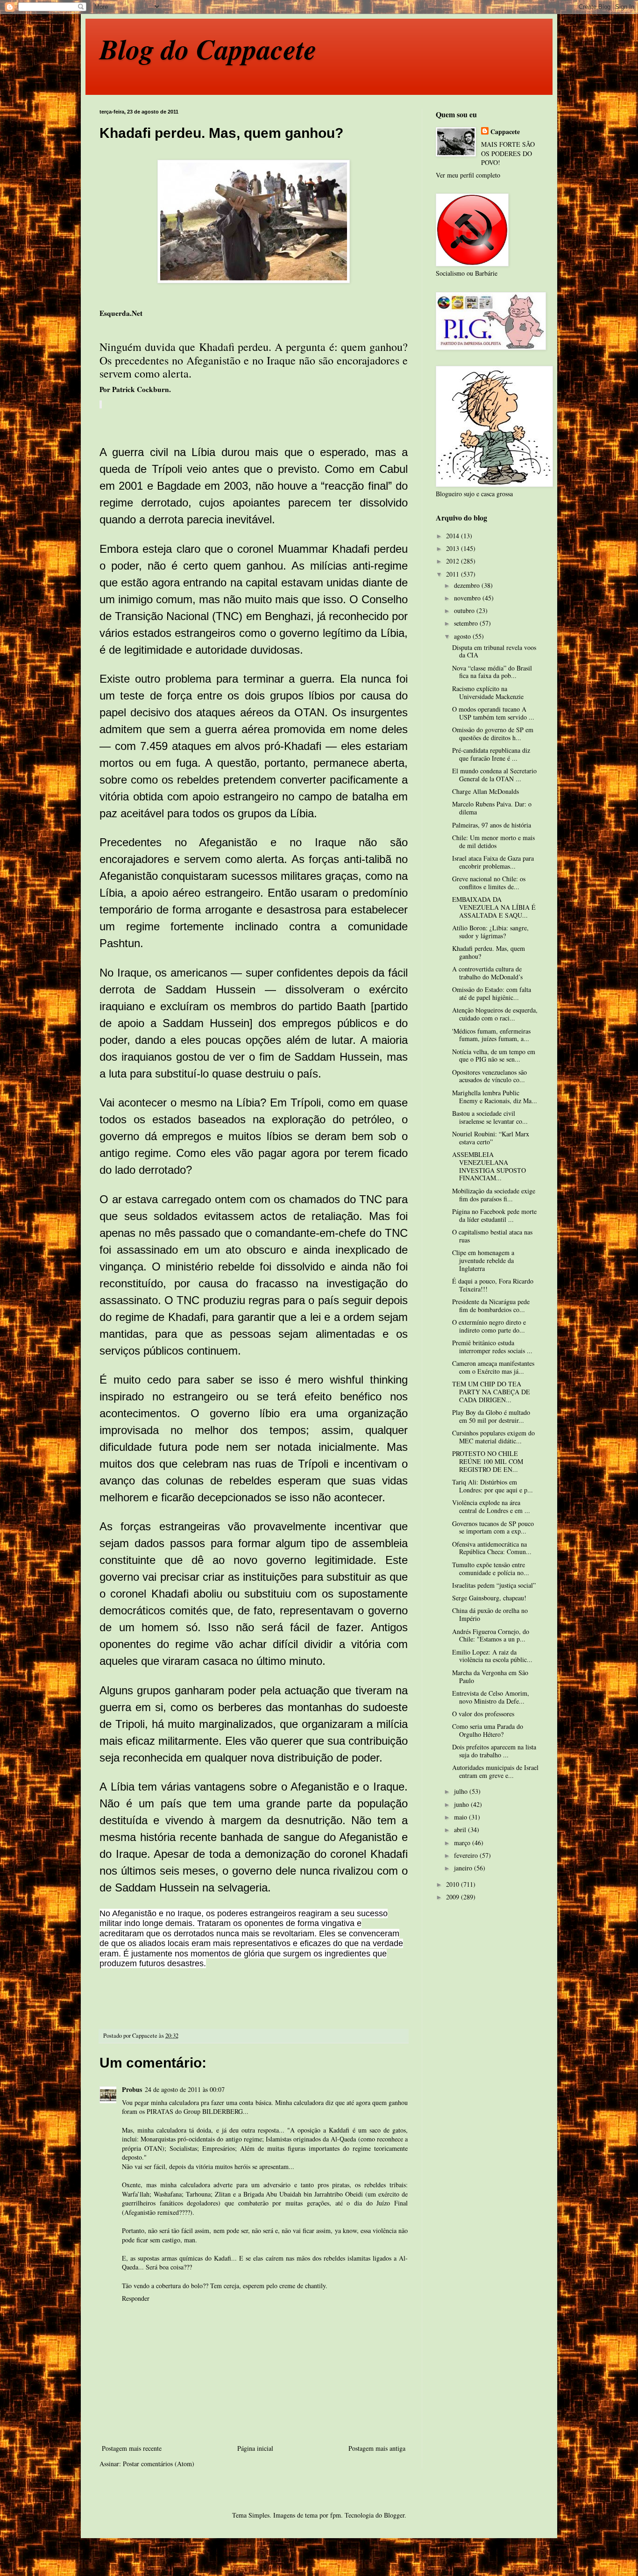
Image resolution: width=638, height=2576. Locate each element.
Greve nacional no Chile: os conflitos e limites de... (489, 883)
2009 (454, 1897)
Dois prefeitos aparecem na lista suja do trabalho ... (494, 1751)
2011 (454, 574)
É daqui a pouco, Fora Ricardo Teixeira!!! (493, 1285)
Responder (136, 2298)
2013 (454, 548)
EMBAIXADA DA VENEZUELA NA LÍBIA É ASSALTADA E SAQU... (494, 907)
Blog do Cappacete (208, 49)
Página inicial (255, 2448)
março (463, 1843)
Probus (132, 2089)
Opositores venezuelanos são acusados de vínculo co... (489, 1076)
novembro (468, 598)
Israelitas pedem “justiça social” (494, 1585)
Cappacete (505, 132)
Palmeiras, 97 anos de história (492, 825)
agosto (463, 636)
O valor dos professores (483, 1714)
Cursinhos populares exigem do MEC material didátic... (493, 1437)
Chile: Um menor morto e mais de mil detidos (493, 842)
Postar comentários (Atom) (159, 2464)
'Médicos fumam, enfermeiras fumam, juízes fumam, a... (491, 1035)
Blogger (394, 2515)
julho (462, 1791)
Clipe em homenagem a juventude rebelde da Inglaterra (483, 1260)
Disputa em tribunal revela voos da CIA (494, 651)
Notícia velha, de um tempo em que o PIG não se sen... (494, 1056)
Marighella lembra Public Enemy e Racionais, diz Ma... (495, 1097)
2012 (454, 561)
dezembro (468, 585)
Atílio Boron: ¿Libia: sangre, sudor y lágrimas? (490, 932)
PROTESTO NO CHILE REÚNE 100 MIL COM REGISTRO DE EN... (488, 1461)
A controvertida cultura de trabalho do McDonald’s (487, 973)
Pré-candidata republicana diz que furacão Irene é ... (491, 754)
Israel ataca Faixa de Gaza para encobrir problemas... (493, 862)
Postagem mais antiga (377, 2448)
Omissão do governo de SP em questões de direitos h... (493, 734)
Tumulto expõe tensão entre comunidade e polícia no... (491, 1569)
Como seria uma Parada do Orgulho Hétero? (488, 1730)
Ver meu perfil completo (468, 175)
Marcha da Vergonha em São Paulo (490, 1677)
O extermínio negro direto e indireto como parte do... (489, 1326)
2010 (454, 1884)
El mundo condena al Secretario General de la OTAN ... (494, 775)
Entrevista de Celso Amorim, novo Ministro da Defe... (491, 1697)
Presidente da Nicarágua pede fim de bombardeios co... (491, 1306)
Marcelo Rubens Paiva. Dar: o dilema (492, 808)
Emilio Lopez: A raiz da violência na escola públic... (492, 1656)
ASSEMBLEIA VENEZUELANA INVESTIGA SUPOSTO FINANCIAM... (489, 1166)
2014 (454, 536)
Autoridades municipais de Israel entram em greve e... (495, 1771)
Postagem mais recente (132, 2448)
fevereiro (467, 1855)
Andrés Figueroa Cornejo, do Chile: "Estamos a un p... (491, 1635)
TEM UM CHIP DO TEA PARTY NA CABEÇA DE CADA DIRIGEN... (491, 1392)
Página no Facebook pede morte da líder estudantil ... (494, 1215)
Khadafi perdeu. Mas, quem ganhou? (489, 952)
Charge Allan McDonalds (486, 791)
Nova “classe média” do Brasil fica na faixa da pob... (492, 672)
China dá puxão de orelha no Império (490, 1614)
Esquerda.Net (121, 313)
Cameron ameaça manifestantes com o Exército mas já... (493, 1367)
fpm (336, 2515)
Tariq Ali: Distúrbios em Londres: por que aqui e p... (493, 1486)
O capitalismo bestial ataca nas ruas (492, 1236)
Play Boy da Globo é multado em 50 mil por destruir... (491, 1416)
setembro (467, 623)
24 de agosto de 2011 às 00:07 (185, 2089)
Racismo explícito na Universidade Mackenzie (488, 692)
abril (461, 1830)
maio (461, 1817)
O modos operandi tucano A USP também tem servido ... (493, 713)
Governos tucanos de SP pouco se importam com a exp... (493, 1527)
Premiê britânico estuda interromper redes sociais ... (492, 1347)
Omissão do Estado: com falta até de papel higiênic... (492, 993)
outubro (465, 610)
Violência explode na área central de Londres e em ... (491, 1506)
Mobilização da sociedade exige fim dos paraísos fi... (494, 1195)
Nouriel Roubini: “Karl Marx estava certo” (491, 1138)
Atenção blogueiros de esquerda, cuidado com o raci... (495, 1014)
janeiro (464, 1868)
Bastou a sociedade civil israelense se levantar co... (490, 1117)
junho (462, 1804)
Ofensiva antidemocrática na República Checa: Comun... (492, 1548)
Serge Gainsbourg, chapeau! (489, 1598)
